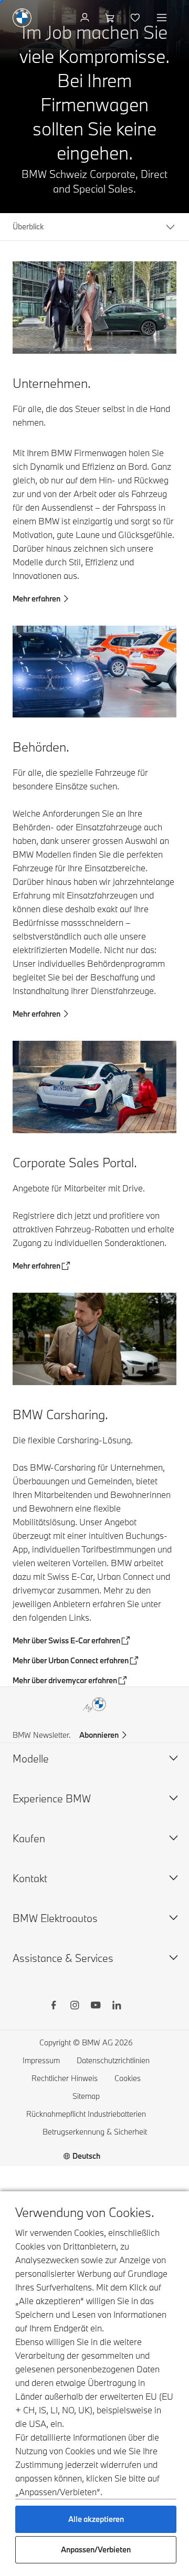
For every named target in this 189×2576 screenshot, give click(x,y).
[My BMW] (86, 18)
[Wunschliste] (136, 18)
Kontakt (30, 1878)
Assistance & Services (63, 1958)
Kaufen (29, 1838)
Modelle (31, 1759)
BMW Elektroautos (55, 1918)
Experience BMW (52, 1798)
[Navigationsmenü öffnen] (163, 18)
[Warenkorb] (111, 18)
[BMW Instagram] (75, 2007)
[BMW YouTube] (96, 2007)
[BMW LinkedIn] (117, 2007)
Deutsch (86, 2156)
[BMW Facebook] (54, 2007)
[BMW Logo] (22, 18)
